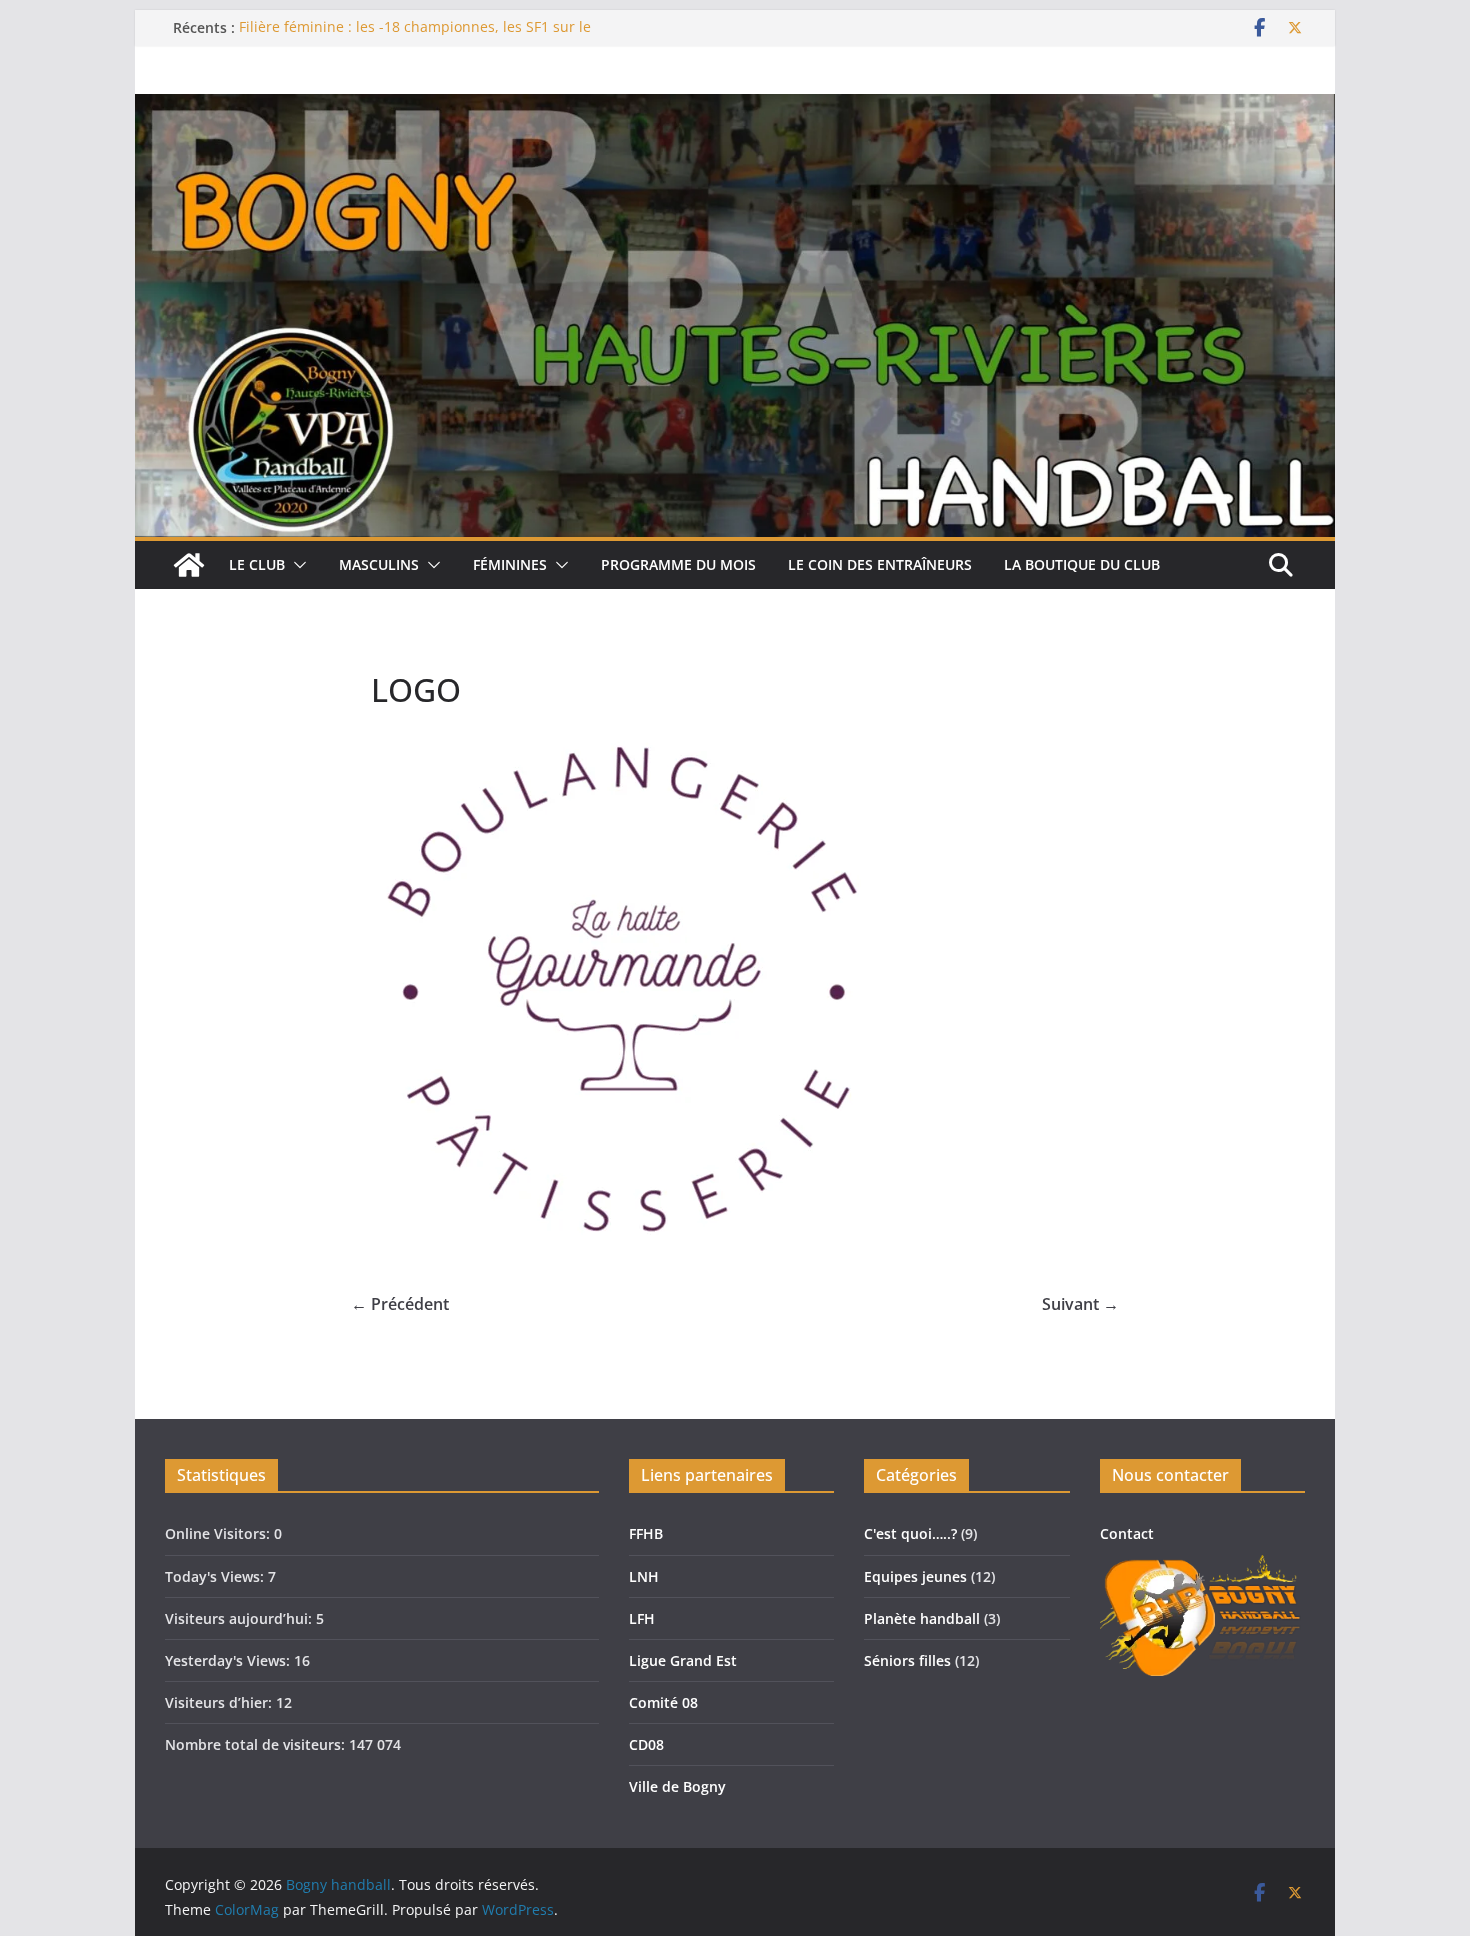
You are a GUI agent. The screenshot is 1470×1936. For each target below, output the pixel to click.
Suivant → (1080, 1304)
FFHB (646, 1533)
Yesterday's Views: (229, 1660)
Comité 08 (663, 1702)
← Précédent (400, 1304)
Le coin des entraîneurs (880, 564)
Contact (1127, 1533)
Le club (257, 564)
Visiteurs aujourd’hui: (240, 1618)
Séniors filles (907, 1660)
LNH (644, 1576)
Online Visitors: (219, 1533)
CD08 (646, 1744)
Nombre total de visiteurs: (257, 1744)
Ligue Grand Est (683, 1660)
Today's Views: (216, 1576)
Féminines (510, 564)
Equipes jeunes (915, 1576)
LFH (642, 1618)
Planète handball (922, 1618)
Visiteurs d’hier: (220, 1702)
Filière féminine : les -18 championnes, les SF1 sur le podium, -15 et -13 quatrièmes (415, 37)
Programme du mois (678, 564)
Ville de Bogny (677, 1786)
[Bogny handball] (189, 565)
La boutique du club (1082, 564)
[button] (296, 565)
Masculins (379, 564)
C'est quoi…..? (910, 1533)
